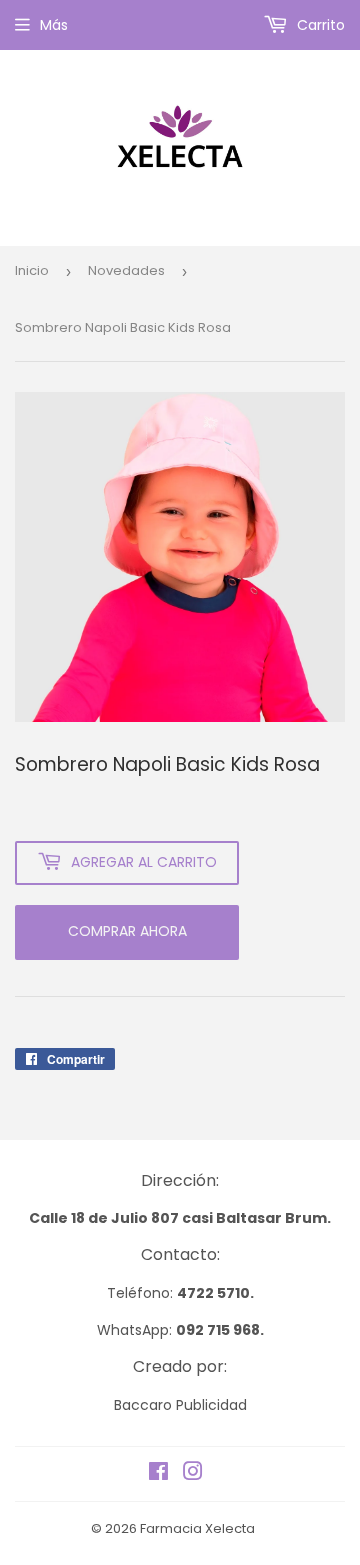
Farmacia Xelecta (197, 1528)
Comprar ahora (127, 931)
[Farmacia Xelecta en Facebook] (158, 1474)
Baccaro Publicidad (180, 1405)
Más (54, 25)
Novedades (126, 270)
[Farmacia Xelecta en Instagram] (193, 1474)
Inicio (32, 270)
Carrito (319, 25)
